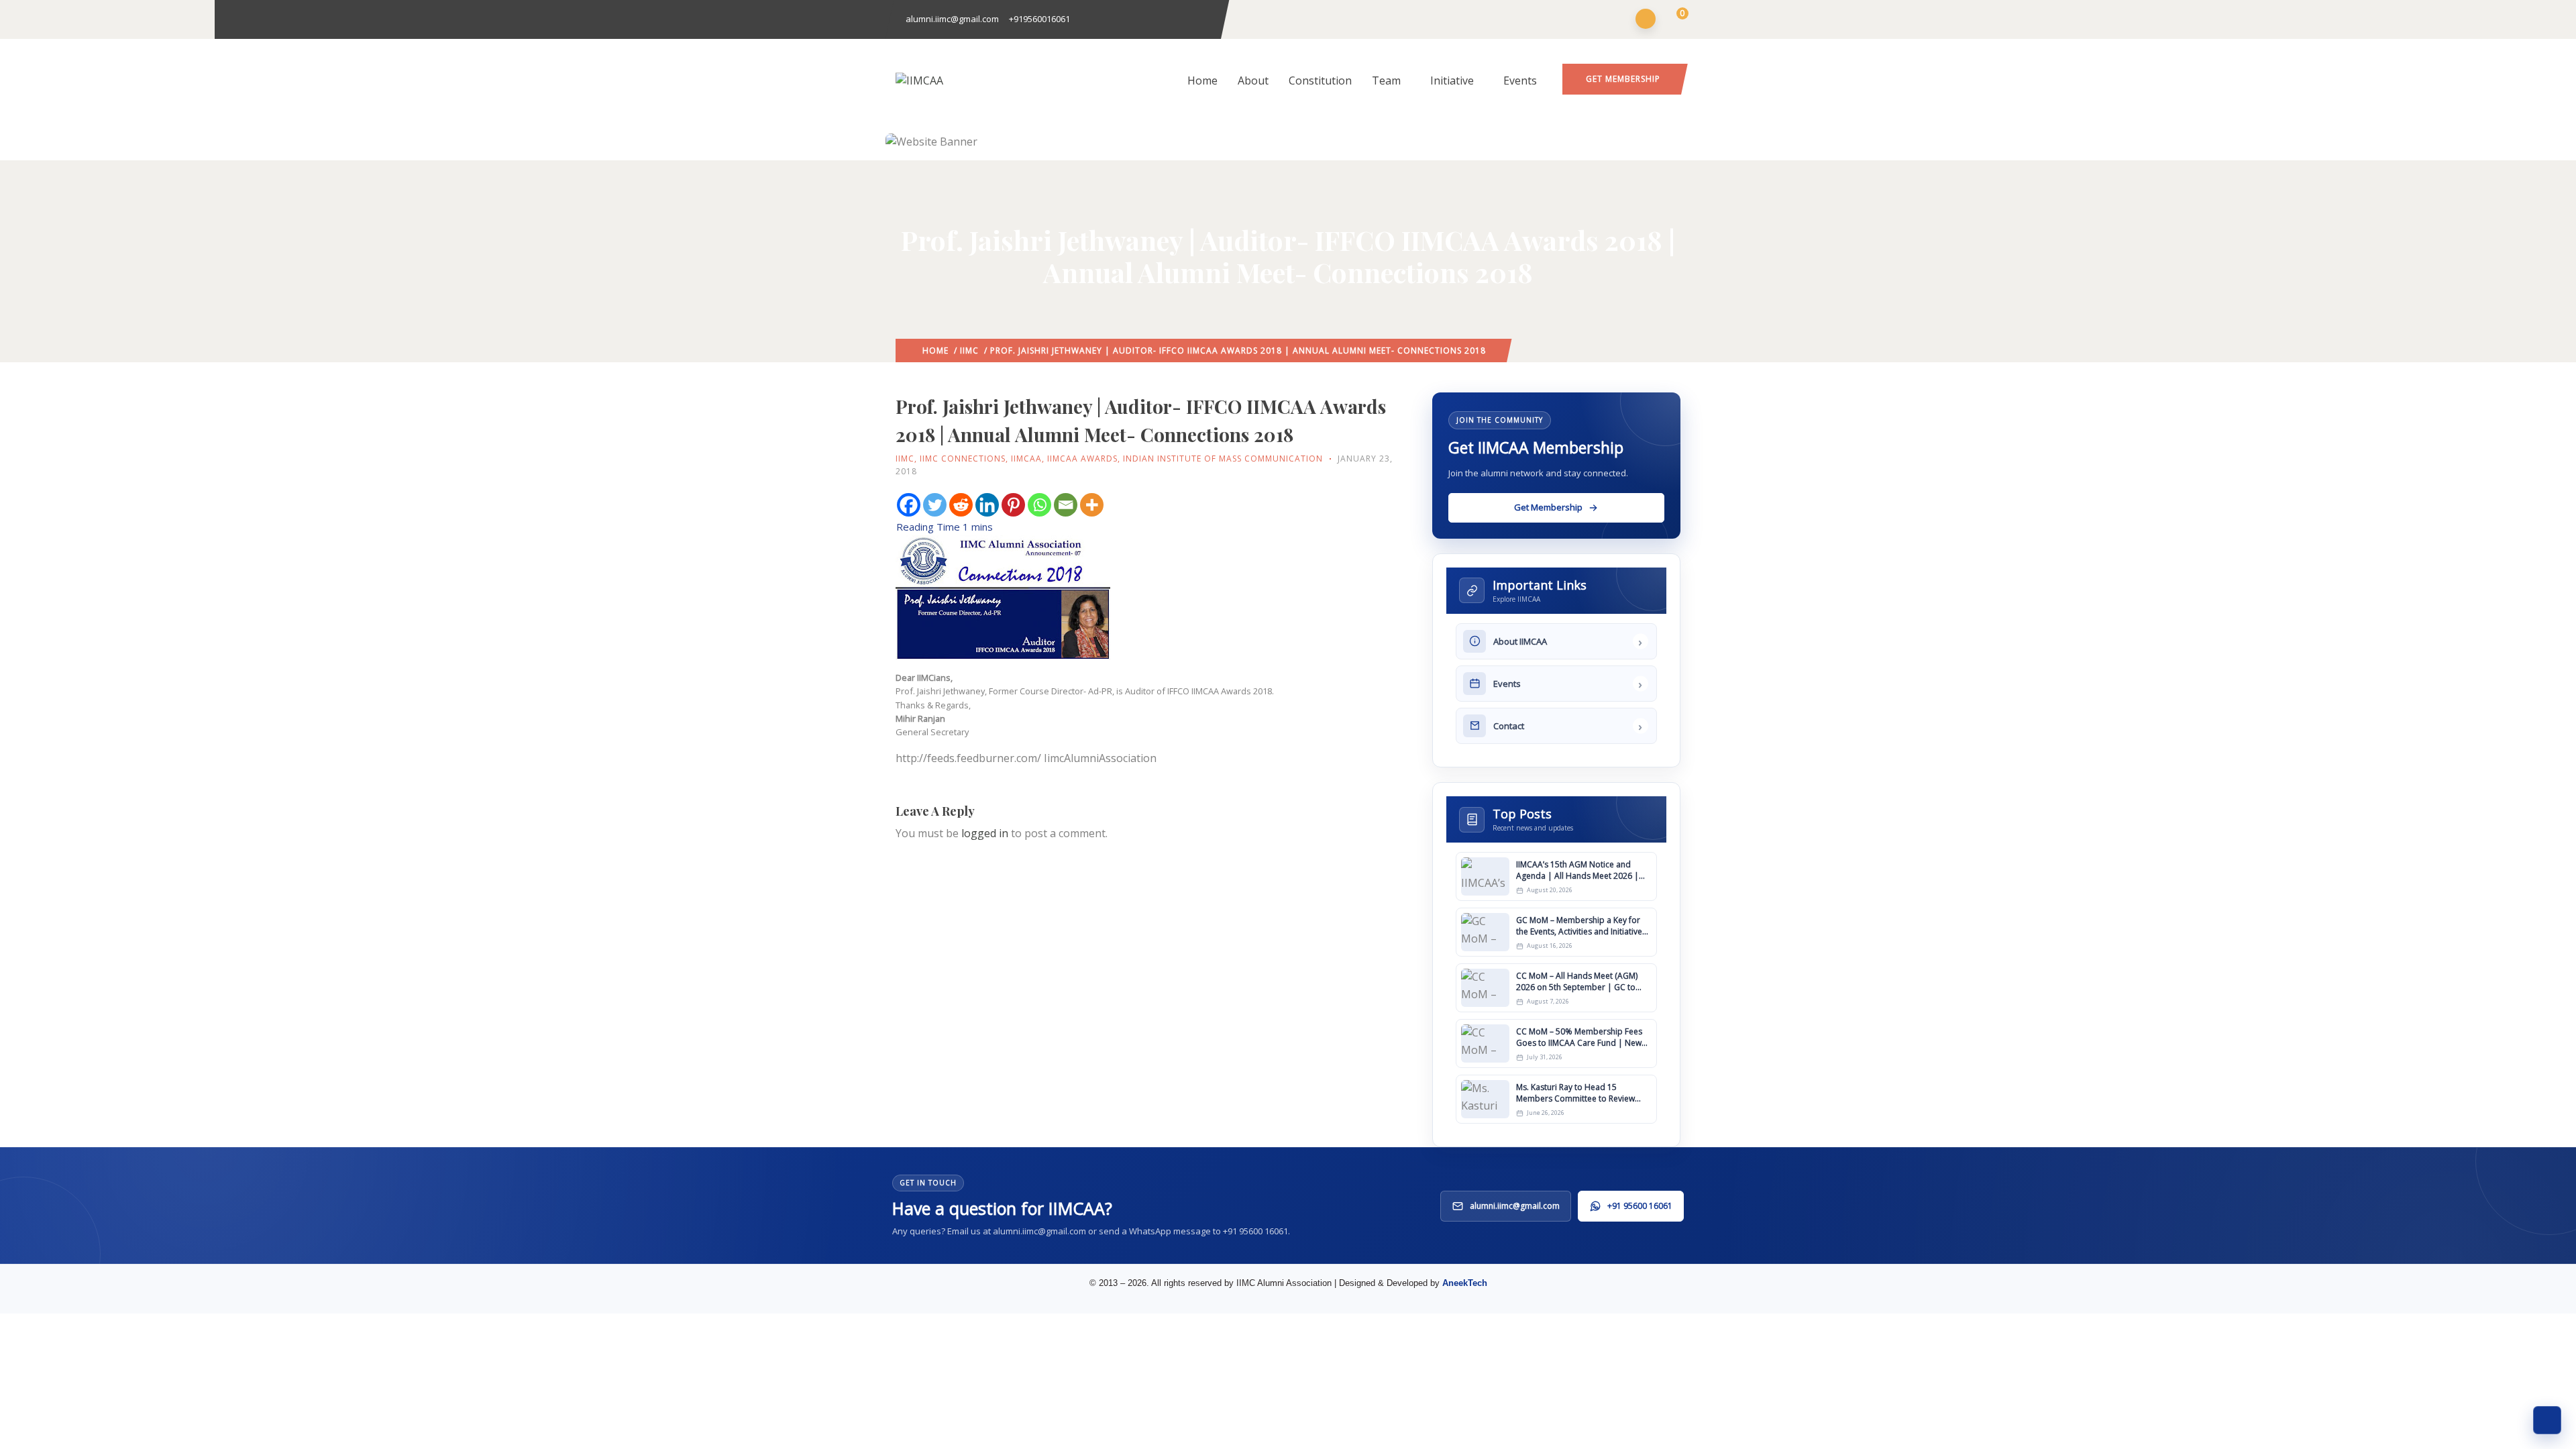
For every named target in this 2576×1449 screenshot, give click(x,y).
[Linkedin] (987, 505)
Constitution (1320, 80)
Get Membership (1623, 79)
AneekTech (1465, 1283)
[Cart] (1674, 20)
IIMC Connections (963, 459)
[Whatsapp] (1039, 505)
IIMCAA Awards (1082, 459)
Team (1386, 80)
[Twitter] (935, 505)
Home (1202, 80)
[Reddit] (961, 505)
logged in (985, 833)
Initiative (1452, 80)
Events (1520, 80)
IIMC (969, 351)
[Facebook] (909, 505)
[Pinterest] (1013, 505)
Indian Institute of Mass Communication (1223, 459)
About (1253, 80)
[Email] (1066, 505)
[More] (1092, 505)
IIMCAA (1026, 459)
